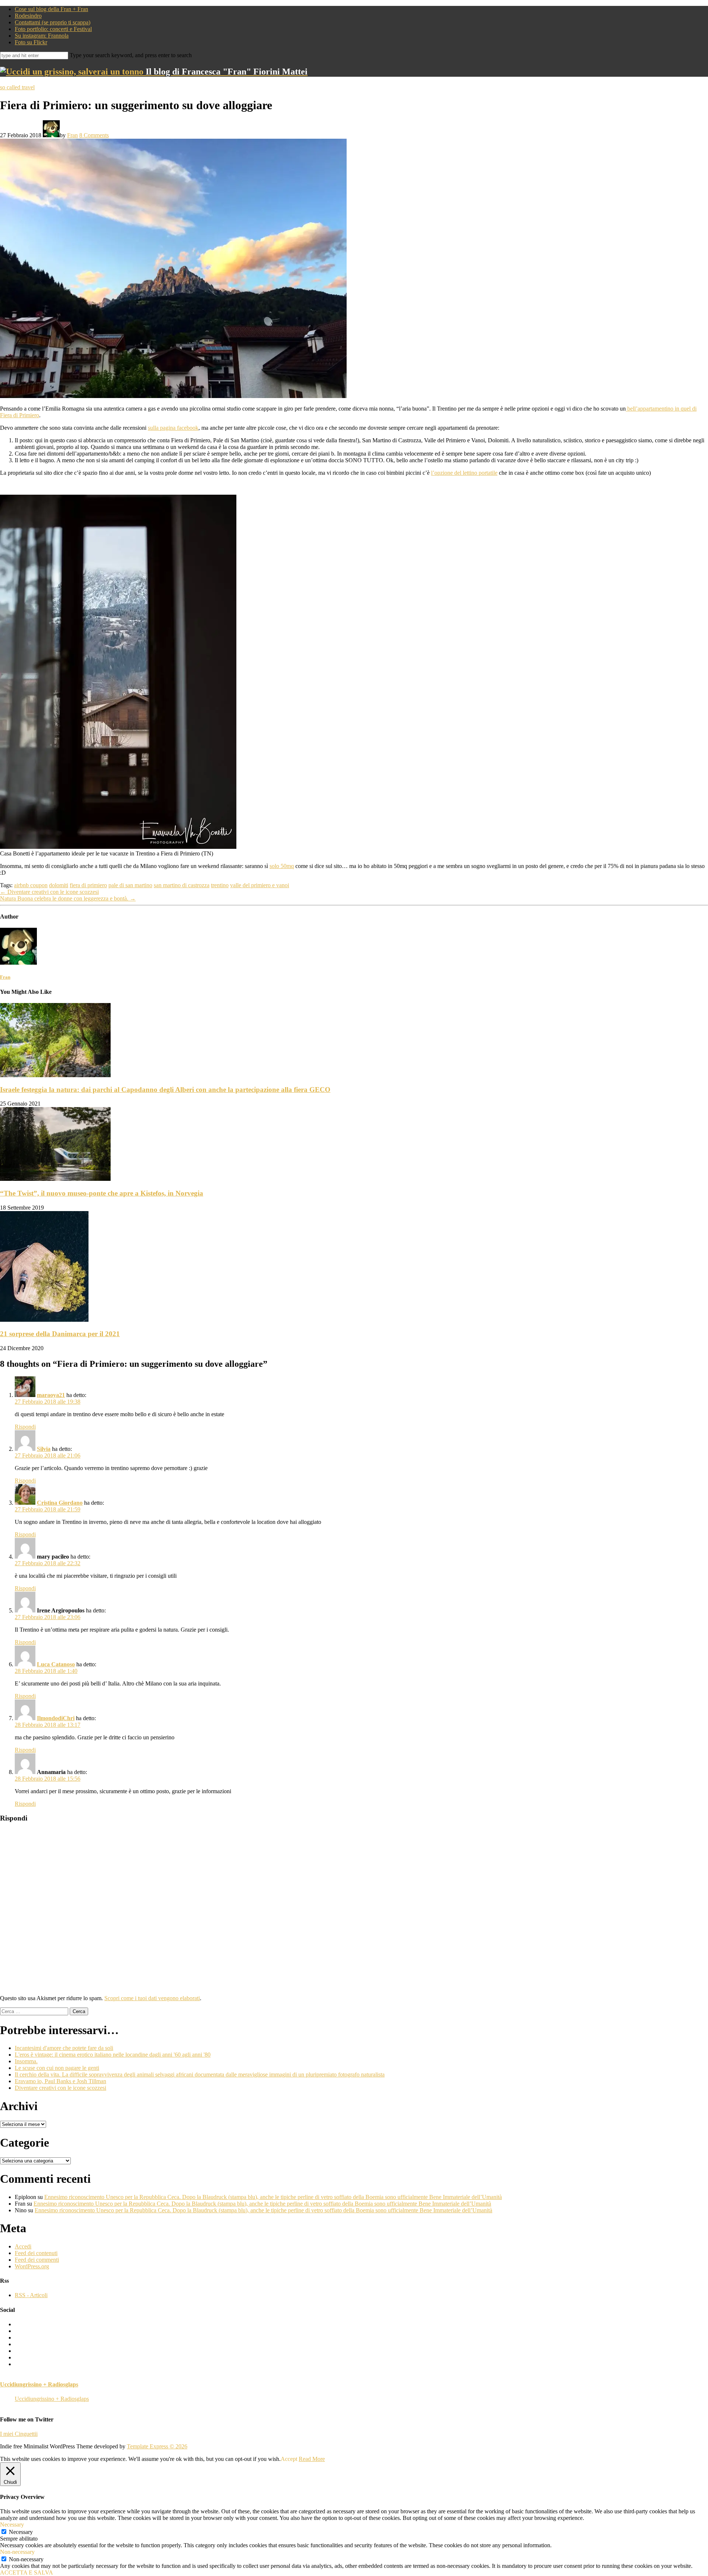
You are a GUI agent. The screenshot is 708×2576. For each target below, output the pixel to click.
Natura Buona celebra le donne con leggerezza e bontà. (68, 898)
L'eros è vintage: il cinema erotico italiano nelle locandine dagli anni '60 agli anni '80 (113, 2055)
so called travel (17, 87)
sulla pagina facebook (173, 428)
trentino (220, 885)
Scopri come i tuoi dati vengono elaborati (152, 1998)
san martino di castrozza (182, 885)
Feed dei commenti (37, 2260)
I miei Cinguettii (19, 2434)
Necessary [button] (12, 2525)
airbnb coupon (31, 885)
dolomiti (59, 885)
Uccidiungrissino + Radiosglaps (39, 2384)
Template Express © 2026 (157, 2446)
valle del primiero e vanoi (260, 885)
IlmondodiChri (56, 1718)
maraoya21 (51, 1395)
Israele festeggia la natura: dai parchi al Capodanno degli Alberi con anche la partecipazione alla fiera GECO (165, 1090)
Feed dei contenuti (36, 2253)
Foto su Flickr (31, 42)
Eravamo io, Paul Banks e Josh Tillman (60, 2081)
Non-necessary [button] (17, 2552)
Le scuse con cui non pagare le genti (57, 2068)
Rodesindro (28, 16)
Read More (312, 2459)
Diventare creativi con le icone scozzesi (49, 892)
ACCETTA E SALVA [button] (27, 2572)
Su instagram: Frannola (42, 36)
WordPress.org (32, 2266)
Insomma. (26, 2061)
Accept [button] (289, 2459)
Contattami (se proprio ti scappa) (53, 22)
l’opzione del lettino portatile (464, 473)
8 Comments (94, 135)
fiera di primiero (88, 885)
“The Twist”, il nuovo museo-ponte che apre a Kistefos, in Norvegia (102, 1193)
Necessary (21, 2532)
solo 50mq (282, 866)
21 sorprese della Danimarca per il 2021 (60, 1334)
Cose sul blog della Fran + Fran (51, 9)
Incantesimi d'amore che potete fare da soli (64, 2048)
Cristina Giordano (60, 1503)
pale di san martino (130, 885)
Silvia (44, 1449)
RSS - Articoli (31, 2295)
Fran (72, 135)
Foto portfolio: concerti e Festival (53, 29)
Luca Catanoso (56, 1664)
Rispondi (25, 1427)
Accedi (23, 2246)
